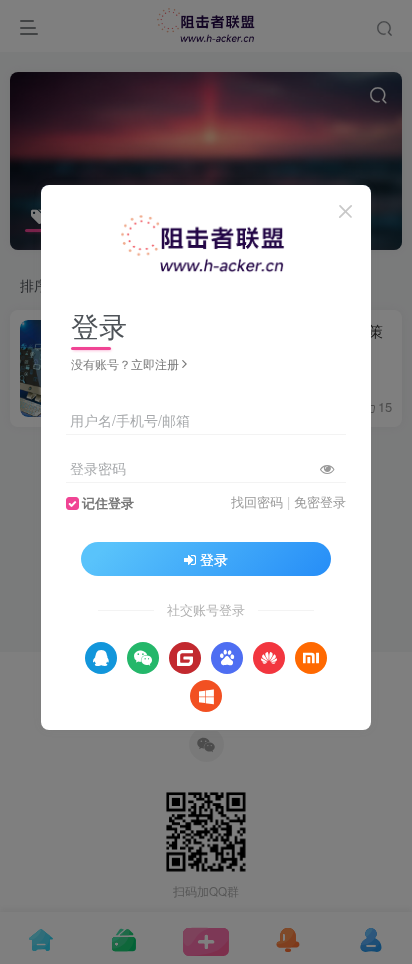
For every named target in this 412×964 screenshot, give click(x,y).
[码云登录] (185, 658)
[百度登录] (227, 658)
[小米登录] (311, 658)
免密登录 (320, 502)
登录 (214, 559)
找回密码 (257, 502)
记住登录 (108, 503)
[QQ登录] (101, 658)
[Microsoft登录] (206, 696)
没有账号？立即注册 (125, 363)
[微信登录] (143, 658)
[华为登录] (269, 658)
